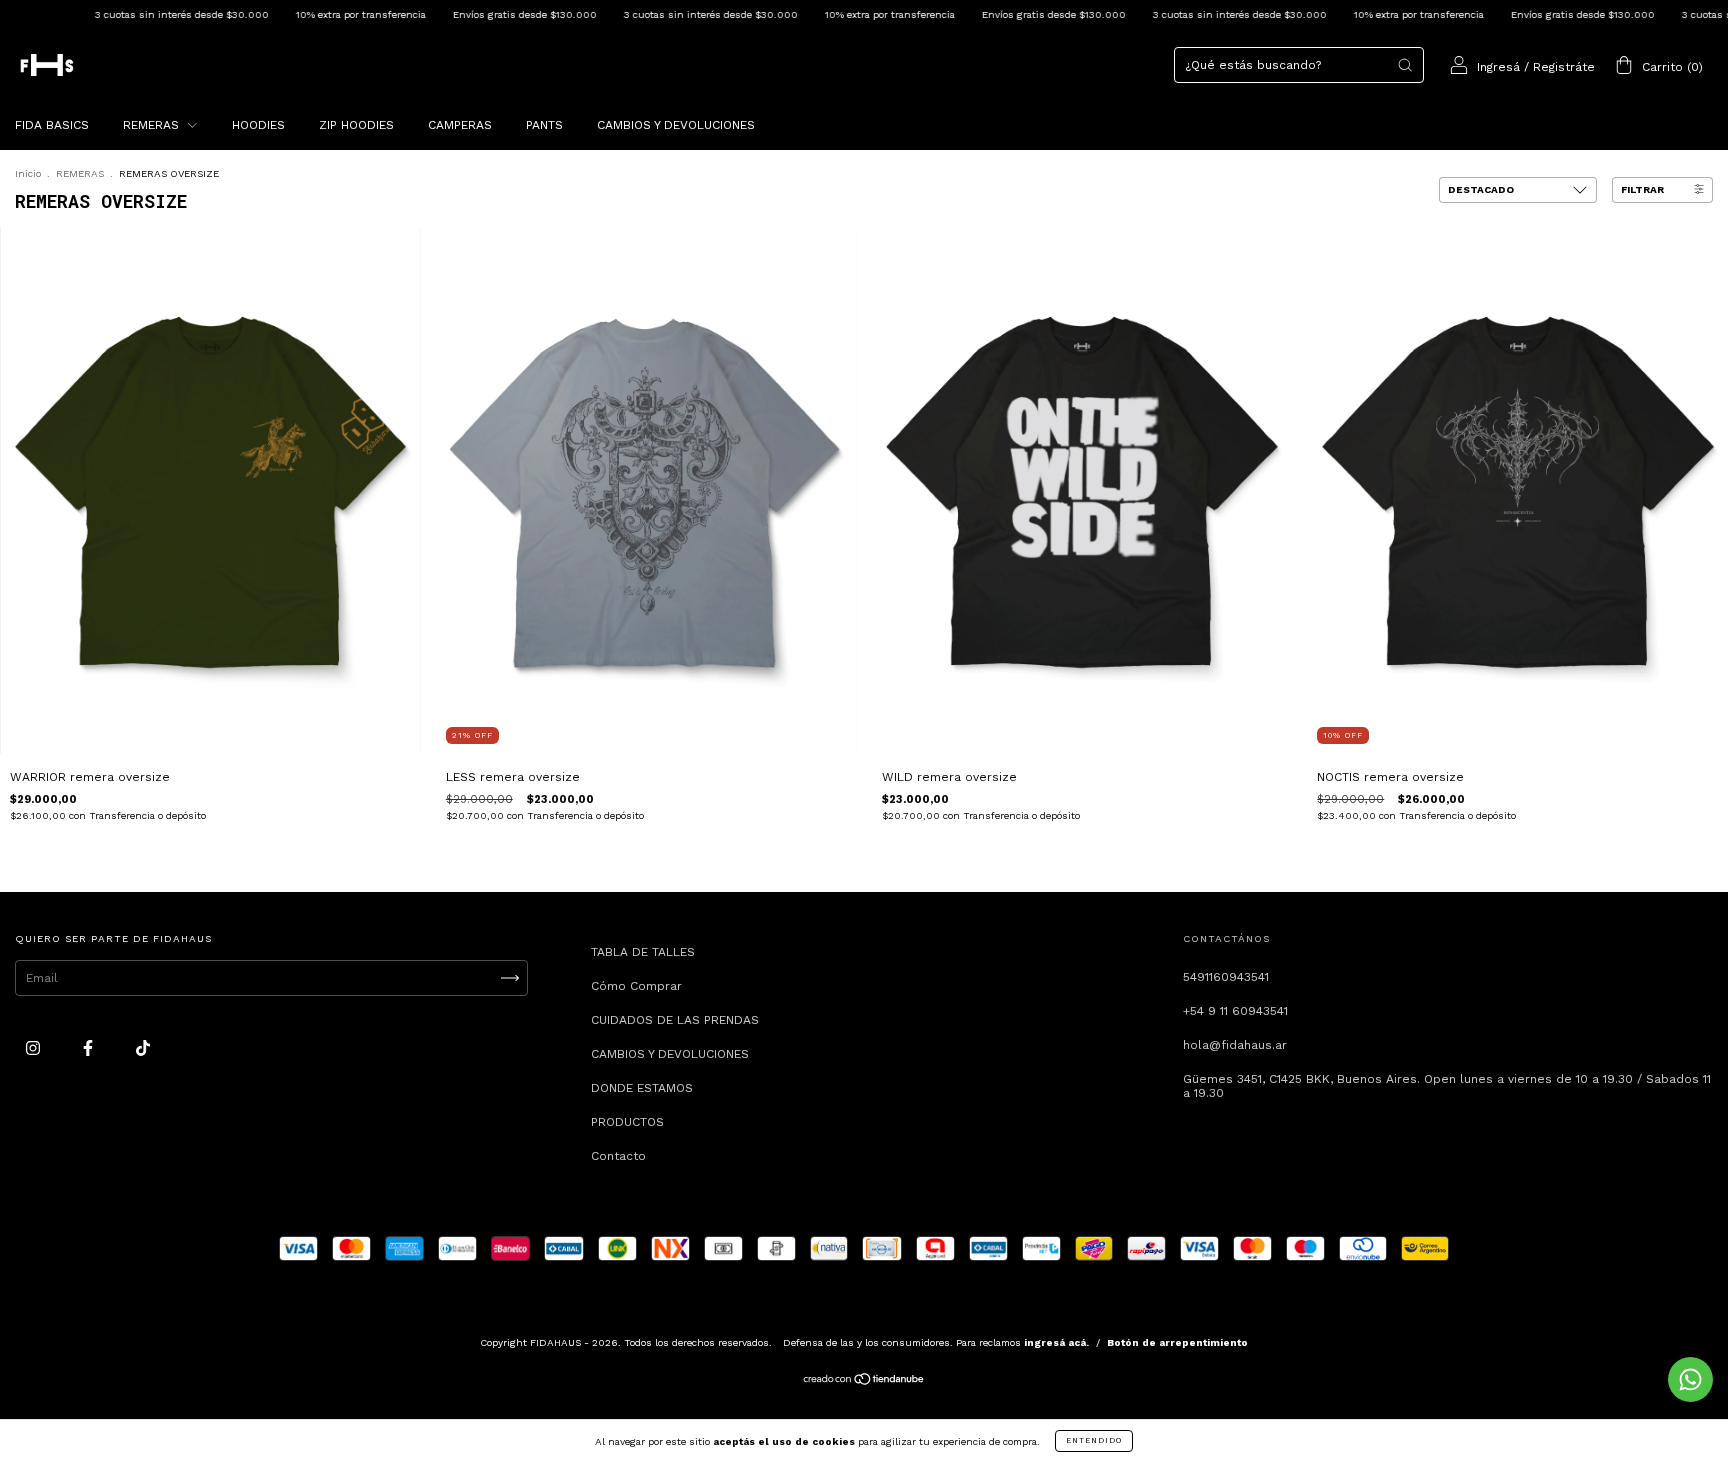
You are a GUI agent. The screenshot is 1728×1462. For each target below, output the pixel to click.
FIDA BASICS (52, 125)
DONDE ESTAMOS (642, 1088)
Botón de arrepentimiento (1177, 1342)
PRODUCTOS (627, 1122)
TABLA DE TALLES (643, 952)
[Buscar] (1405, 65)
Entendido (1094, 1440)
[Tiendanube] (864, 1382)
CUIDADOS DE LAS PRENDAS (675, 1020)
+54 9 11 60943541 (1235, 1011)
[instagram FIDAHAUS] (35, 1048)
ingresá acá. (1056, 1342)
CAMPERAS (460, 125)
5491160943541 (1226, 977)
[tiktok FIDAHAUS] (143, 1048)
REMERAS (153, 125)
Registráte (1564, 67)
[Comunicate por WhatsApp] (1690, 1379)
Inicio (28, 173)
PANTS (544, 125)
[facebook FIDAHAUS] (90, 1048)
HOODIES (258, 125)
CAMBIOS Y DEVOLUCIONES (676, 125)
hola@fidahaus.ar (1235, 1045)
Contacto (618, 1156)
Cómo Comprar (636, 986)
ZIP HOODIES (356, 125)
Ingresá (1498, 67)
